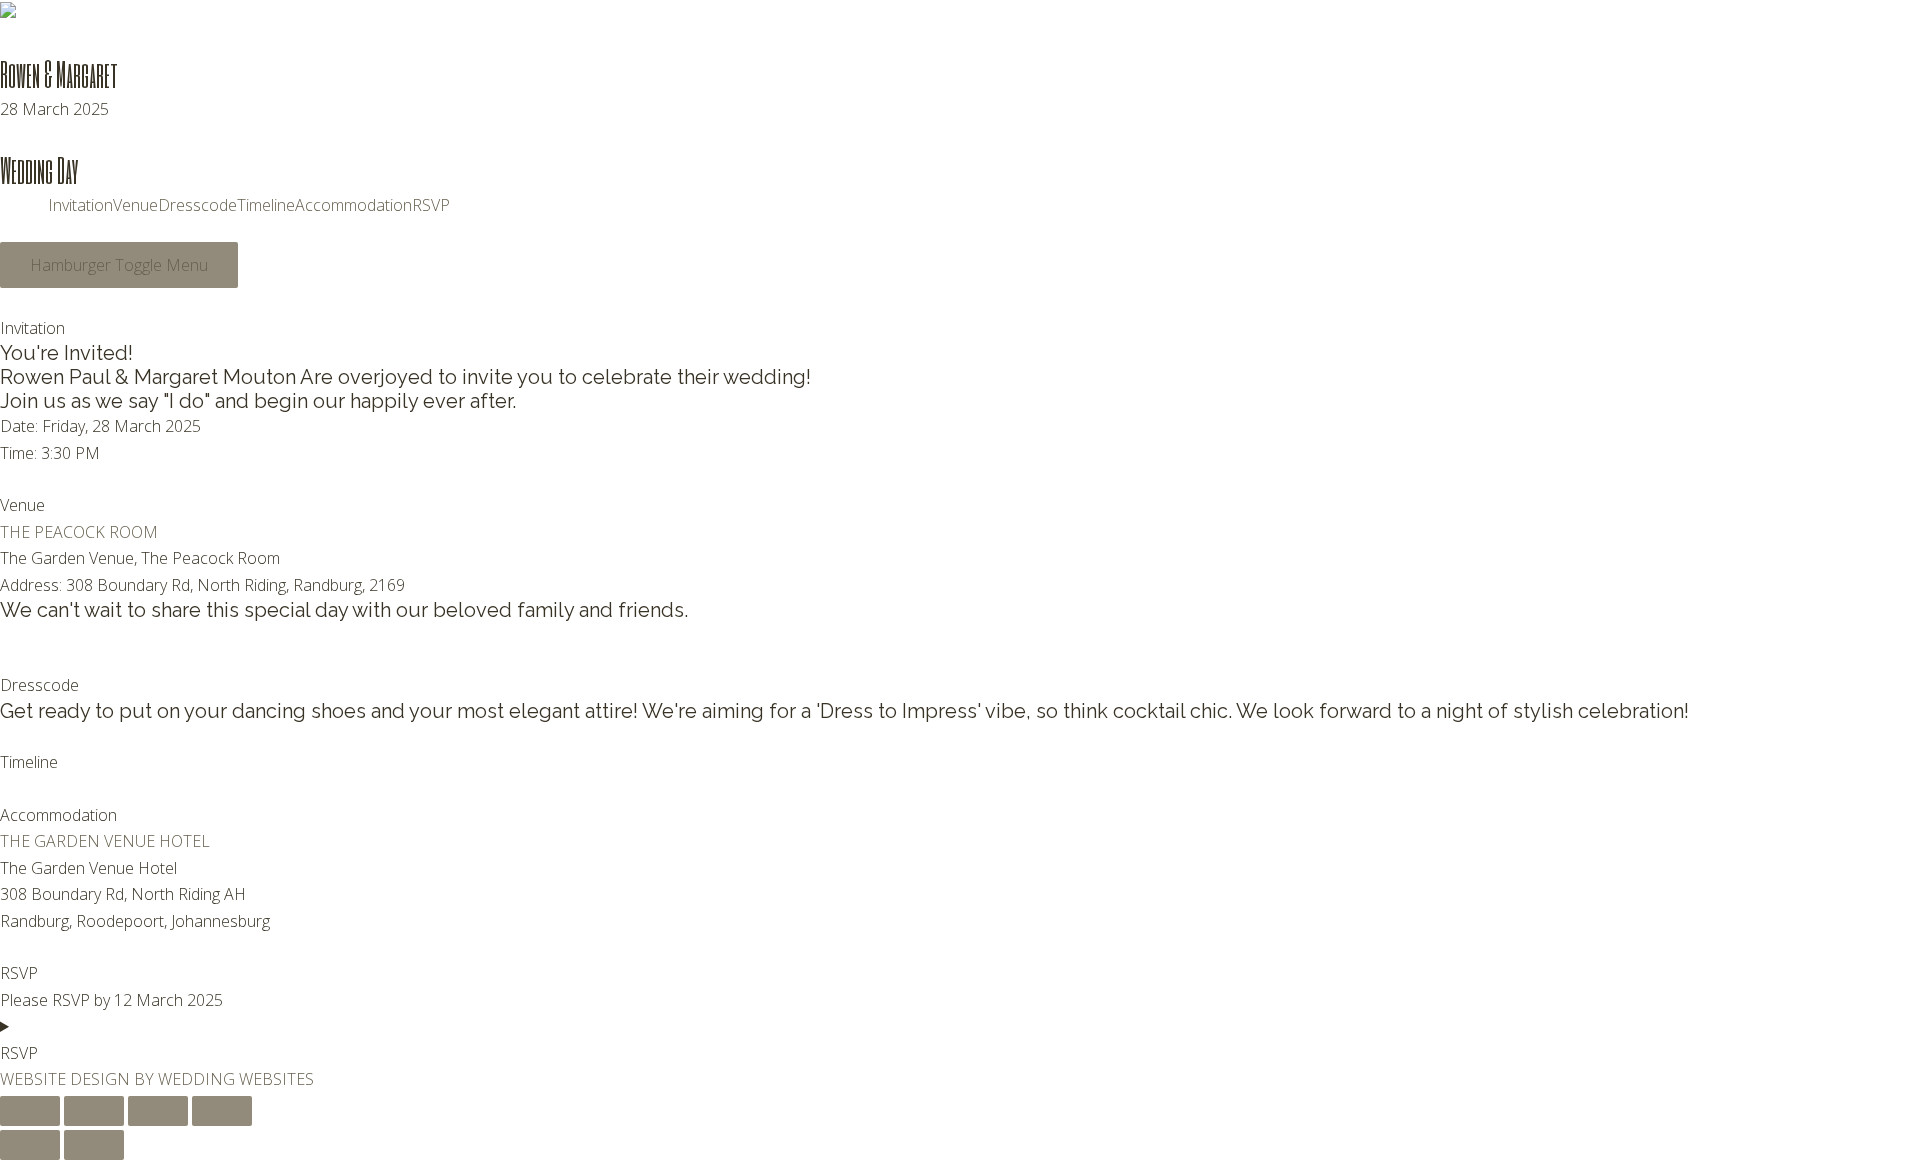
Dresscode (197, 205)
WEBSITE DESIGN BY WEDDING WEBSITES (157, 1079)
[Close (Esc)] (222, 1111)
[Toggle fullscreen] (94, 1111)
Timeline (266, 205)
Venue (135, 205)
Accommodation (353, 205)
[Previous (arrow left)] (30, 1145)
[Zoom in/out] (30, 1111)
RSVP (431, 205)
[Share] (158, 1111)
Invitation (80, 205)
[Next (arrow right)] (94, 1145)
